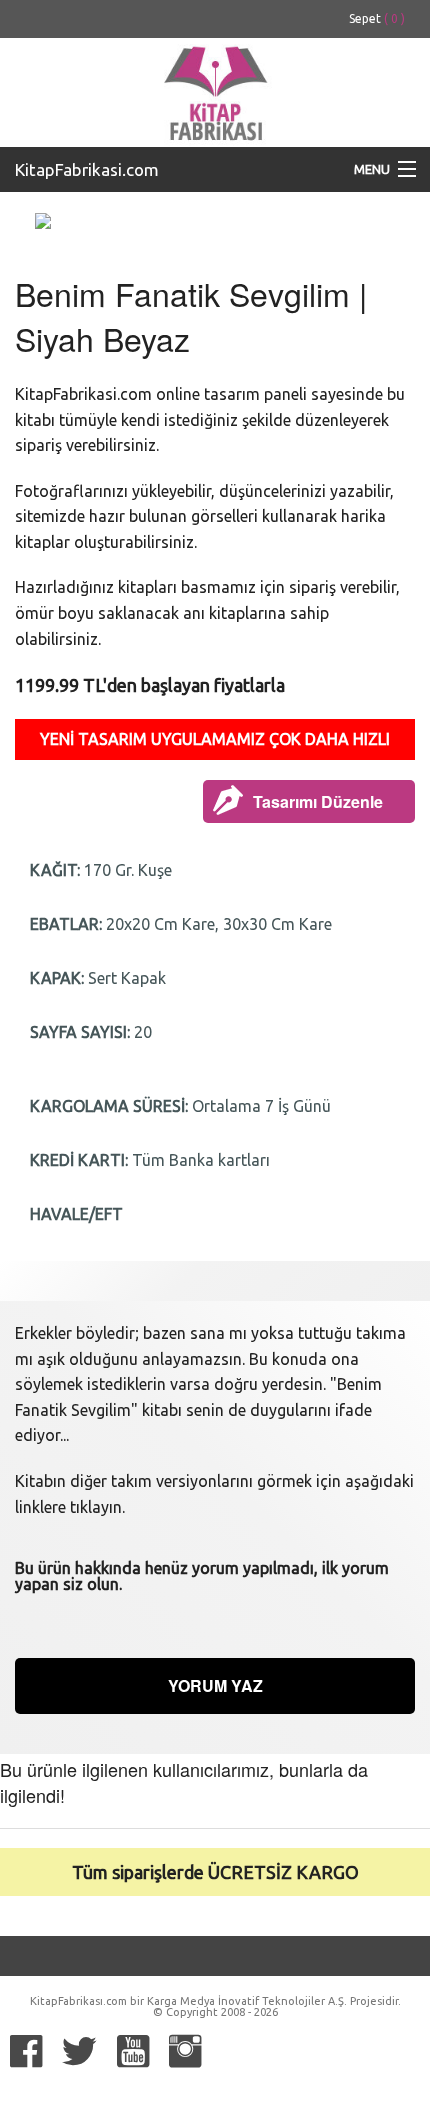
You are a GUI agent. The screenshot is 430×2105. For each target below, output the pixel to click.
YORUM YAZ (215, 1685)
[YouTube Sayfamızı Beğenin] (133, 2051)
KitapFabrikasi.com (87, 169)
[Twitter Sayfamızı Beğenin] (79, 2051)
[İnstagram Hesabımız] (185, 2051)
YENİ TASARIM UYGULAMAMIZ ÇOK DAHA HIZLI (215, 739)
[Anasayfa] (214, 90)
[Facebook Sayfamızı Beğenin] (26, 2051)
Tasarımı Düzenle (318, 801)
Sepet (377, 18)
